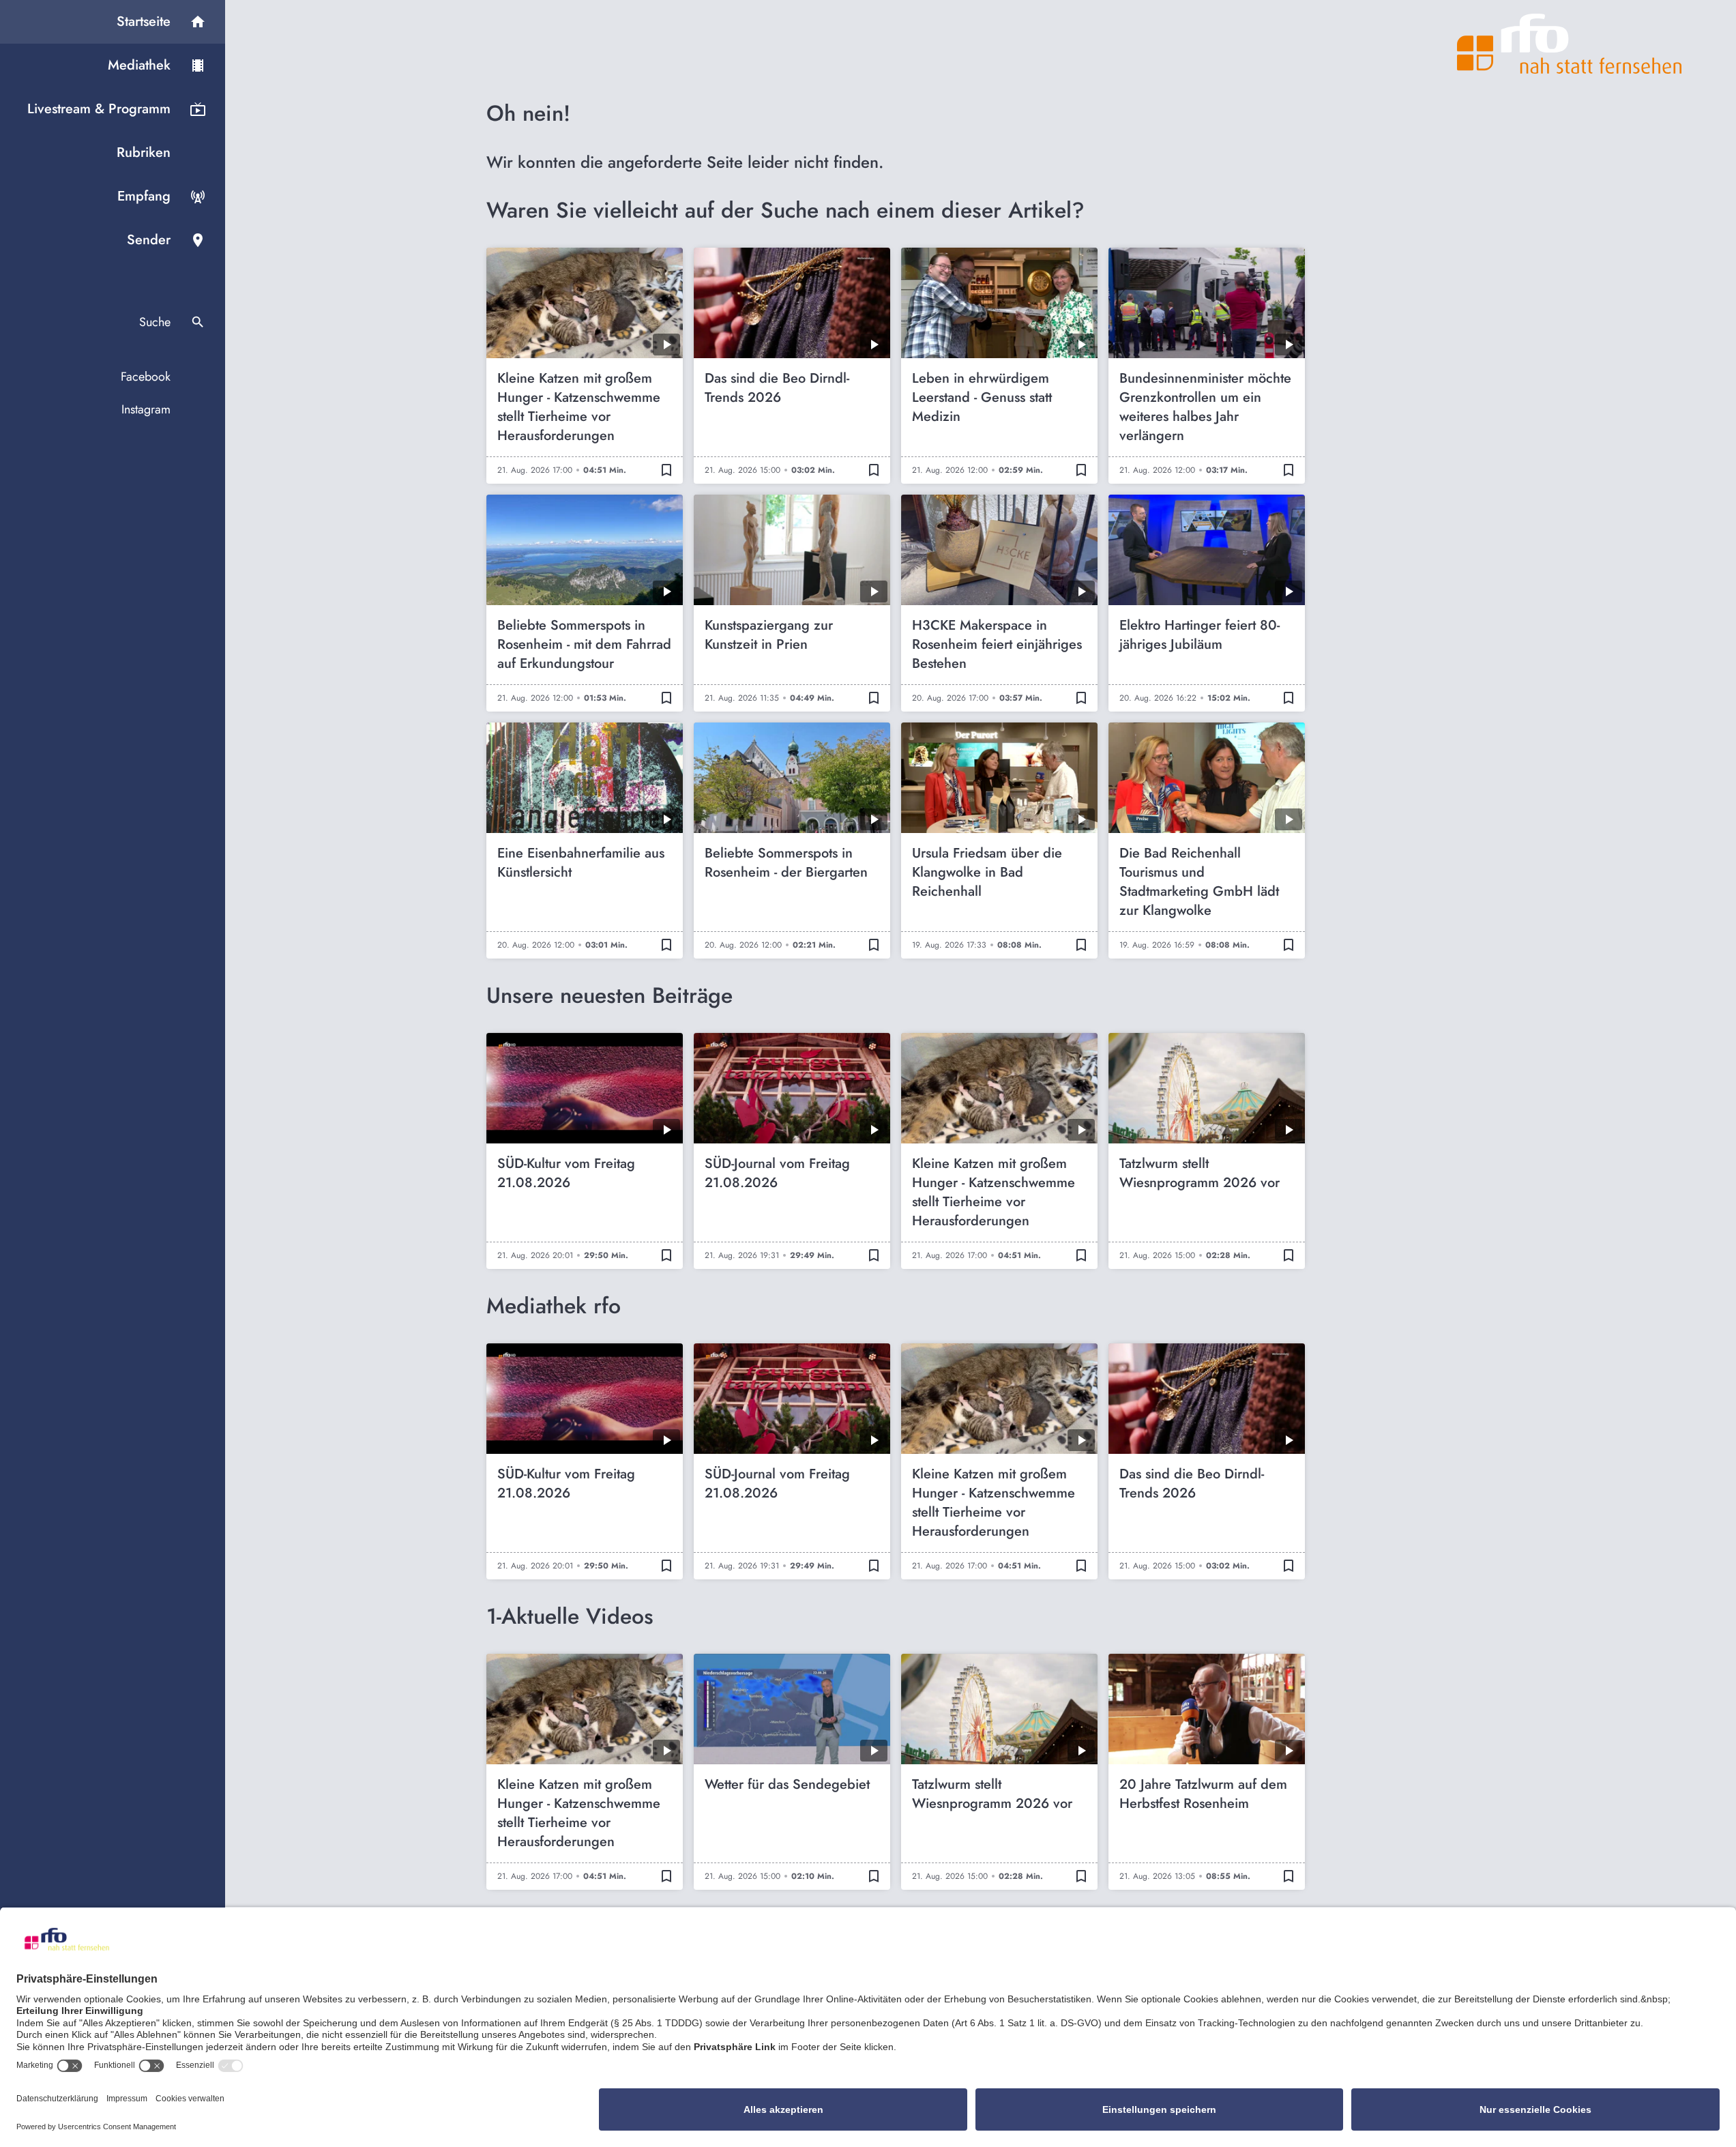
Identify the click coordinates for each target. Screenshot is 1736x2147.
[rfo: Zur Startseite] (1570, 44)
